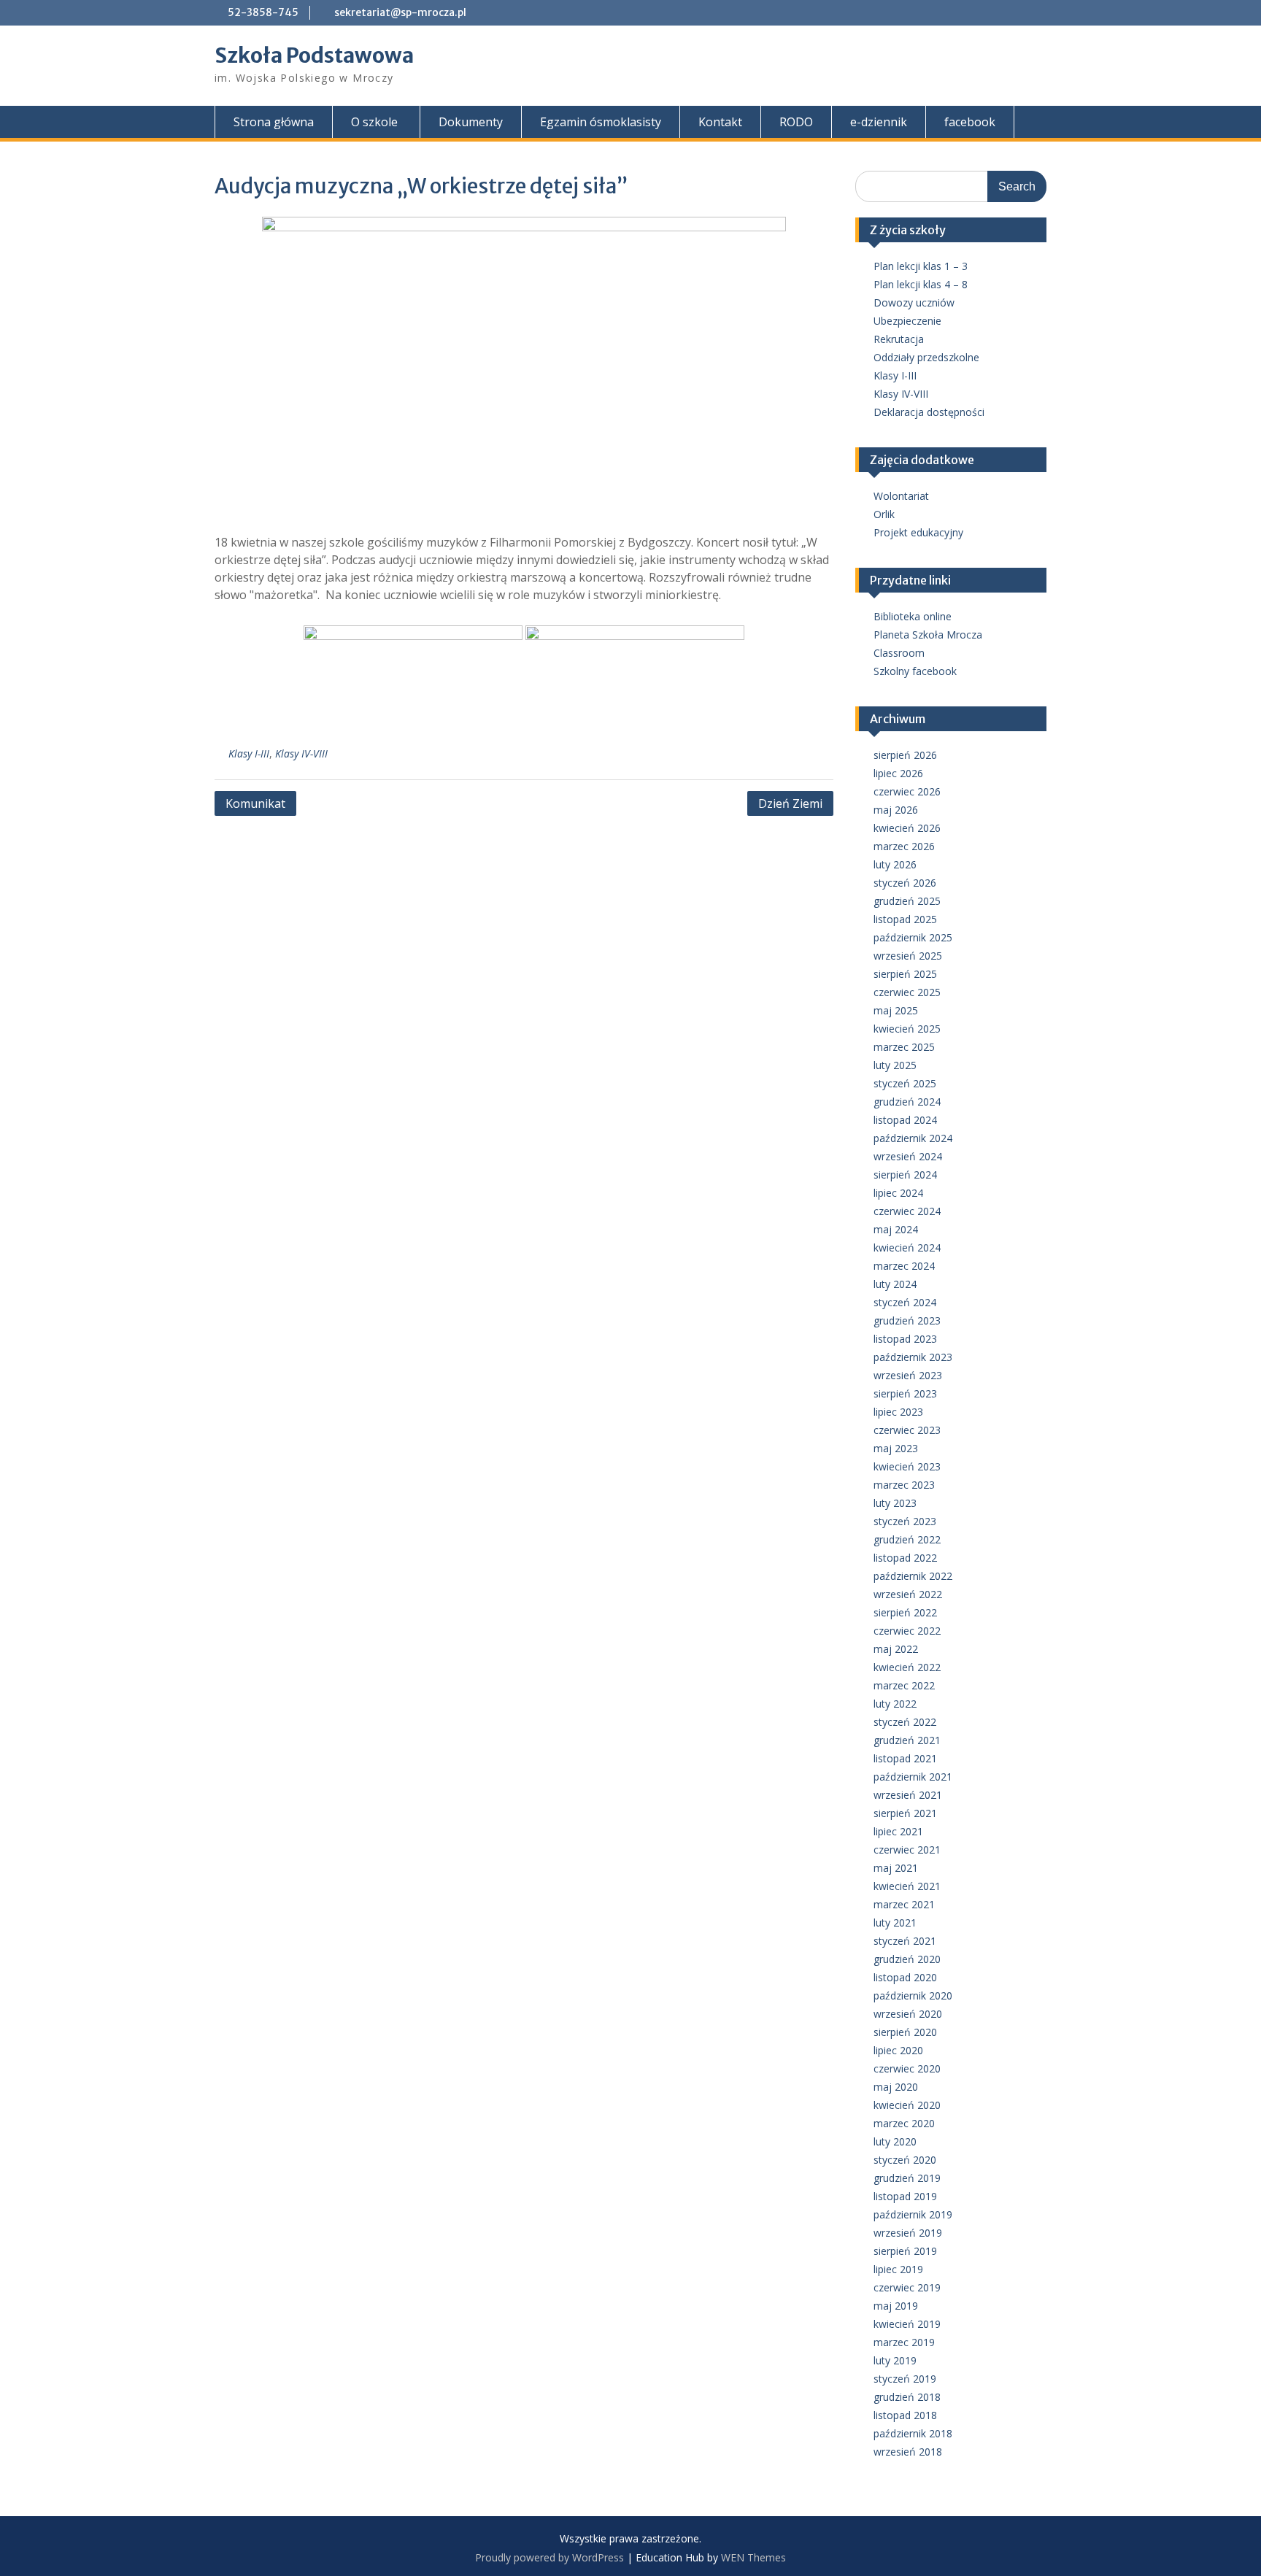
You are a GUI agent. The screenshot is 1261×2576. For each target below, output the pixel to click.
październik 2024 (913, 1138)
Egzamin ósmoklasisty (601, 122)
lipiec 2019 (898, 2269)
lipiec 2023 (898, 1412)
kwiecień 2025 (907, 1029)
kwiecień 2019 (907, 2324)
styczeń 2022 (905, 1722)
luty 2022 (895, 1704)
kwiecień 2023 (907, 1466)
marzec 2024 (904, 1266)
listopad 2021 (905, 1758)
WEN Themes (753, 2557)
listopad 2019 (905, 2196)
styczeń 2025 (905, 1083)
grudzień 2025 (907, 901)
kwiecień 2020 (907, 2105)
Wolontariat (901, 496)
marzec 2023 (904, 1485)
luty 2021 (895, 1923)
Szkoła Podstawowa (314, 55)
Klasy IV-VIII (301, 753)
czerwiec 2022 (907, 1631)
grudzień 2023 (907, 1320)
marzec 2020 (904, 2123)
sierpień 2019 (905, 2251)
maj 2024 (896, 1229)
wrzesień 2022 (908, 1594)
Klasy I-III (249, 753)
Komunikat (255, 803)
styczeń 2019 (905, 2379)
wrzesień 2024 (908, 1156)
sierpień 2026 (905, 755)
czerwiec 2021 (907, 1850)
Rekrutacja (899, 339)
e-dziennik (879, 122)
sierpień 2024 (905, 1175)
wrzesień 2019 (908, 2233)
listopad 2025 (905, 919)
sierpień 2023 (905, 1393)
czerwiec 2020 (907, 2068)
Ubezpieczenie (907, 321)
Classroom (899, 653)
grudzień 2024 (907, 1102)
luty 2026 (895, 864)
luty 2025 (895, 1065)
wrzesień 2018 (908, 2452)
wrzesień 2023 (908, 1375)
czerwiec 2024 (907, 1211)
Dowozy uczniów (914, 302)
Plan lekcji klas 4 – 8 (921, 284)
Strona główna (274, 122)
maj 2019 (896, 2306)
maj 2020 (896, 2087)
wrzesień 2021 (908, 1795)
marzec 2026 (904, 846)
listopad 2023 (905, 1339)
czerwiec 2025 (907, 992)
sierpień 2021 (905, 1813)
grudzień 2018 (907, 2397)
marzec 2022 (904, 1685)
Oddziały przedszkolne (926, 357)
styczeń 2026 (905, 883)
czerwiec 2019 (907, 2287)
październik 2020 (913, 1995)
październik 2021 (913, 1777)
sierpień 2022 (905, 1612)
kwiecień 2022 (907, 1667)
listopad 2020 (905, 1977)
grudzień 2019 (907, 2178)
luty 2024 (895, 1284)
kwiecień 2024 (907, 1247)
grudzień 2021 (907, 1740)
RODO (796, 122)
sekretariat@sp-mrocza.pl (400, 12)
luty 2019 (895, 2360)
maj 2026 (896, 810)
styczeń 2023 (905, 1521)
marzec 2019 (904, 2342)
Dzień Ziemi (790, 803)
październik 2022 (913, 1576)
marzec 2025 (904, 1047)
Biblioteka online (913, 616)
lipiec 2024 (898, 1193)
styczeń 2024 (905, 1302)
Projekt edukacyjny (918, 532)
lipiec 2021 (898, 1831)
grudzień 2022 (907, 1539)
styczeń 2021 (905, 1941)
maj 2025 (896, 1010)
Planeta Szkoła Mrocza (928, 635)
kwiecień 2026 (907, 828)
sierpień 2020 (905, 2032)
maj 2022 (896, 1649)
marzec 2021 (904, 1904)
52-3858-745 (263, 12)
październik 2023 (913, 1357)
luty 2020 (895, 2141)
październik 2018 (913, 2433)
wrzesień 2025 (908, 956)
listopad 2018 (905, 2415)
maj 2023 (896, 1448)
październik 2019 (913, 2214)
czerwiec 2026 (907, 791)
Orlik (884, 514)
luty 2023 (895, 1503)
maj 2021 (896, 1868)
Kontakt (720, 122)
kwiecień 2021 (907, 1886)
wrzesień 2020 (908, 2014)
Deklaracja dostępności (929, 412)
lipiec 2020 (898, 2050)
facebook (970, 122)
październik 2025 (913, 937)
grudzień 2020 (907, 1959)
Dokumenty (471, 122)
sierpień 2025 (905, 974)
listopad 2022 (905, 1558)
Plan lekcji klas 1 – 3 (921, 266)
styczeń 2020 (905, 2160)
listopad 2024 (905, 1120)
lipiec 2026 (898, 773)
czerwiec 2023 (907, 1430)
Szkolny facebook (915, 671)
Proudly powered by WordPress (549, 2557)
